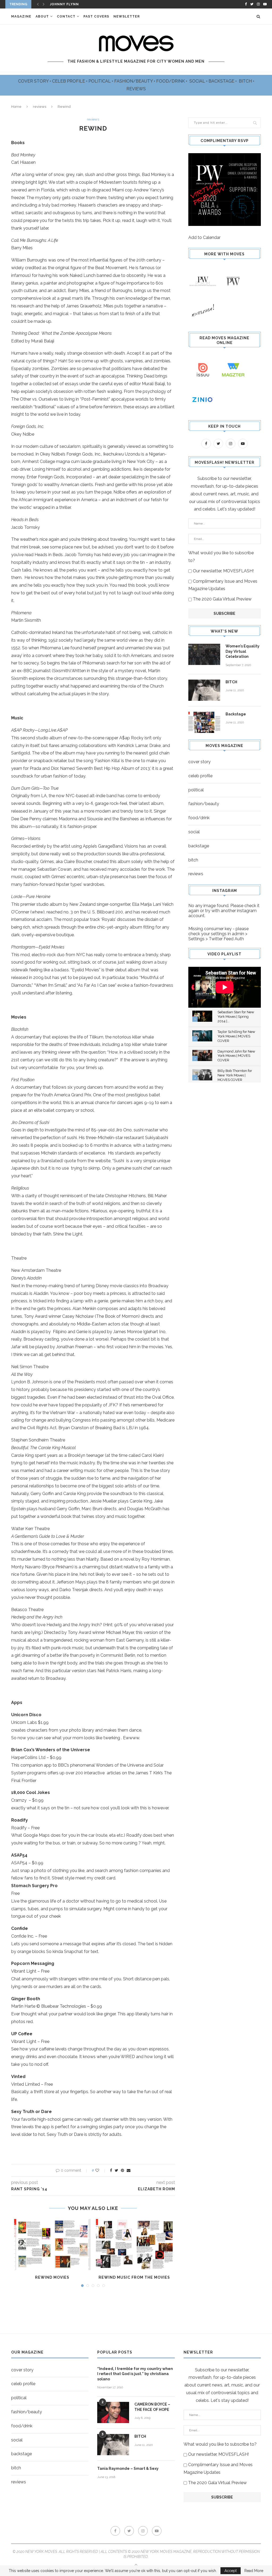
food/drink (199, 818)
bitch (193, 860)
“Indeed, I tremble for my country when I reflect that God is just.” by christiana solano (135, 2374)
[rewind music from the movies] (134, 2244)
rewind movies (52, 2277)
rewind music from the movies (134, 2277)
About (42, 16)
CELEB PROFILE (69, 81)
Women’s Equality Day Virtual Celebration (243, 651)
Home (16, 107)
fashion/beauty (204, 804)
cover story (199, 762)
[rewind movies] (52, 2244)
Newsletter (127, 16)
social (194, 832)
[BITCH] (204, 690)
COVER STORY (34, 81)
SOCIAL (198, 81)
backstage (199, 846)
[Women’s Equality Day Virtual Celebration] (204, 654)
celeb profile (200, 776)
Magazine (21, 16)
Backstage (236, 714)
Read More (254, 2571)
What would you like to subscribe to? (221, 557)
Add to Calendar (204, 237)
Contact (66, 16)
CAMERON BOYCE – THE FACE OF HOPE (152, 2407)
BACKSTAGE (222, 81)
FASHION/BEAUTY (134, 81)
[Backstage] (204, 722)
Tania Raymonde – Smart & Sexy (128, 2468)
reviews (40, 107)
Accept (231, 2571)
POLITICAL (100, 81)
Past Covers (96, 16)
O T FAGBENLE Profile (72, 4)
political (196, 790)
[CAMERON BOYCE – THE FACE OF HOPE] (113, 2412)
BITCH (246, 81)
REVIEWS (136, 89)
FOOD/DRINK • (172, 81)
